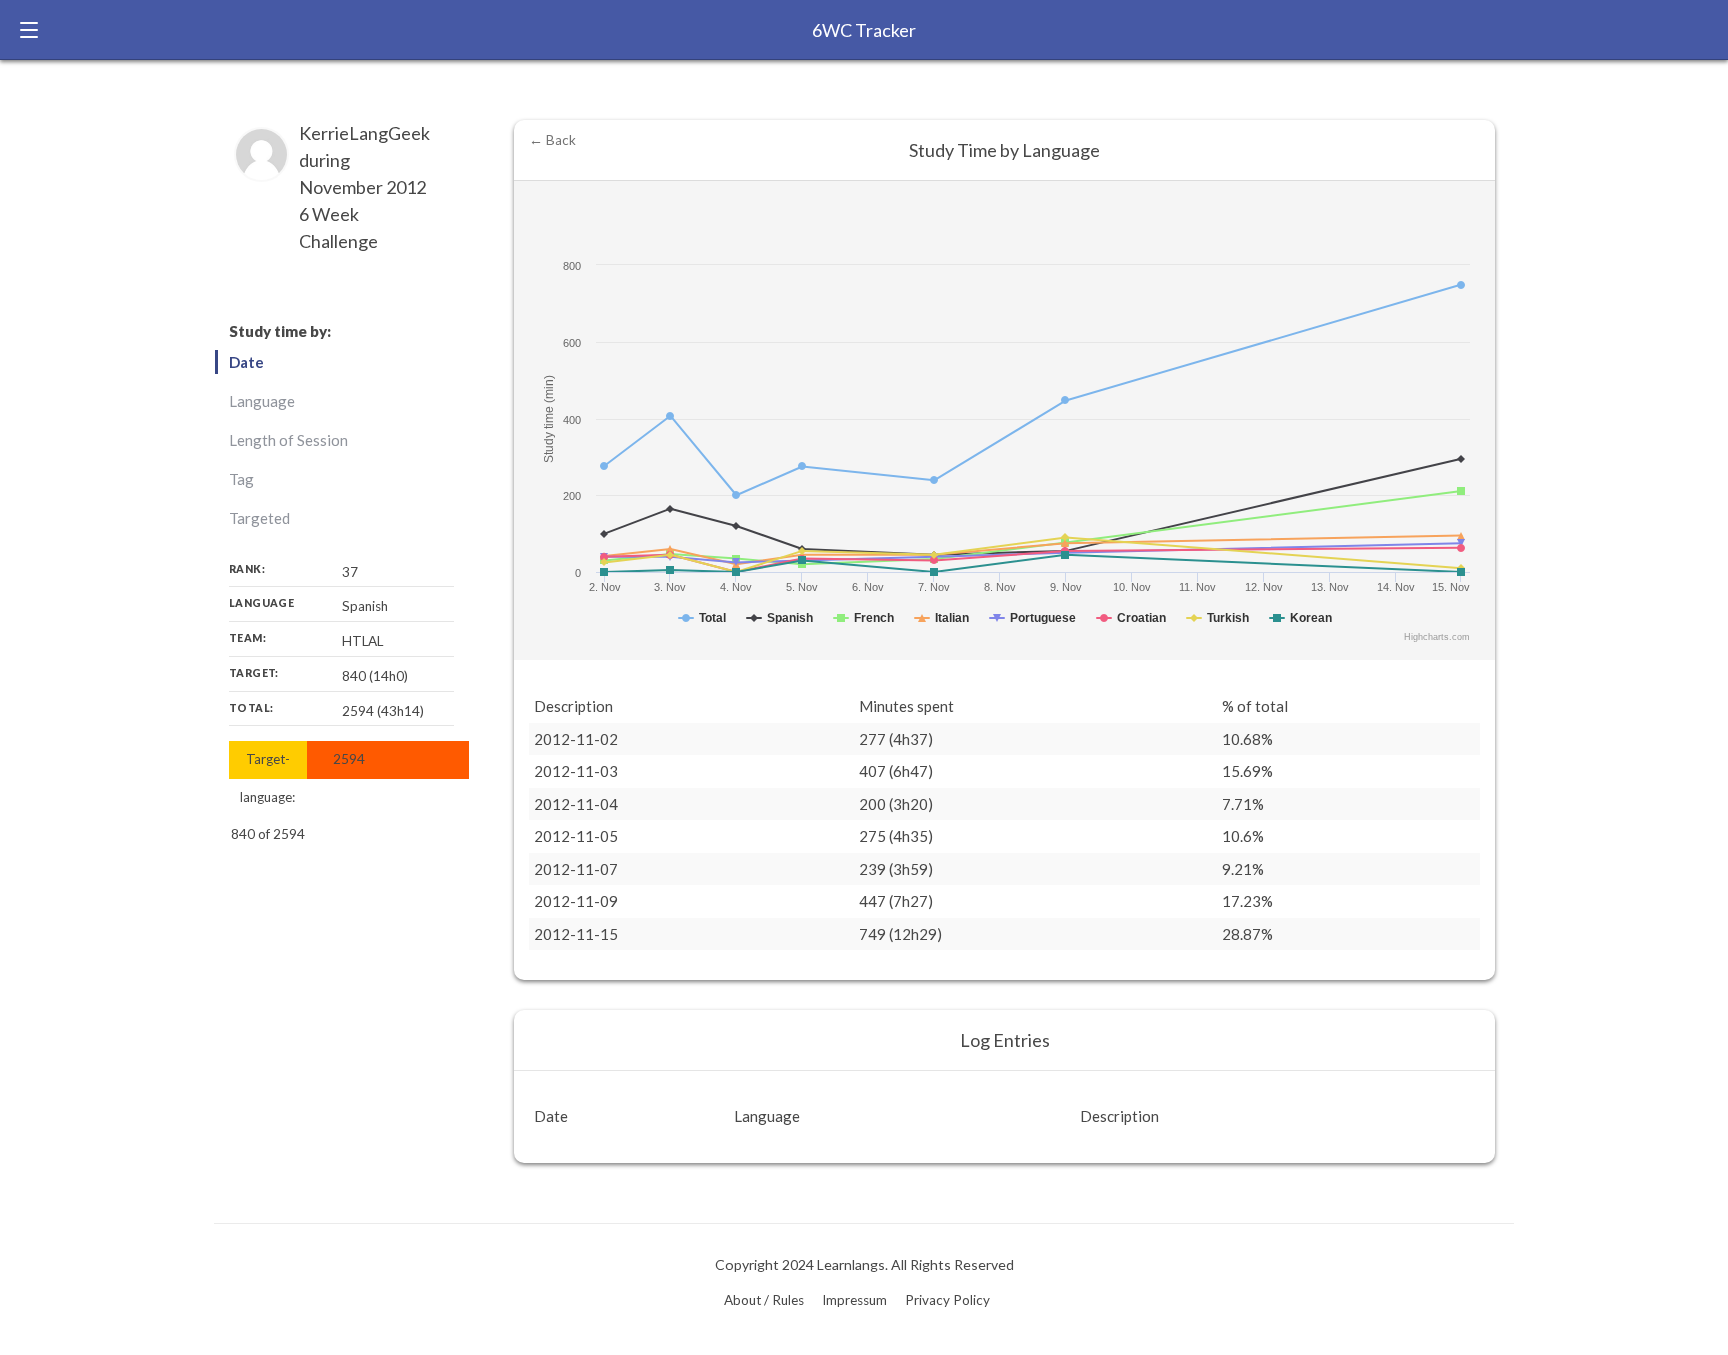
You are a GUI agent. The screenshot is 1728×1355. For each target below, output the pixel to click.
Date (246, 362)
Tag (241, 479)
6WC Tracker (864, 30)
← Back (552, 140)
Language (262, 401)
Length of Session (288, 440)
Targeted (259, 518)
